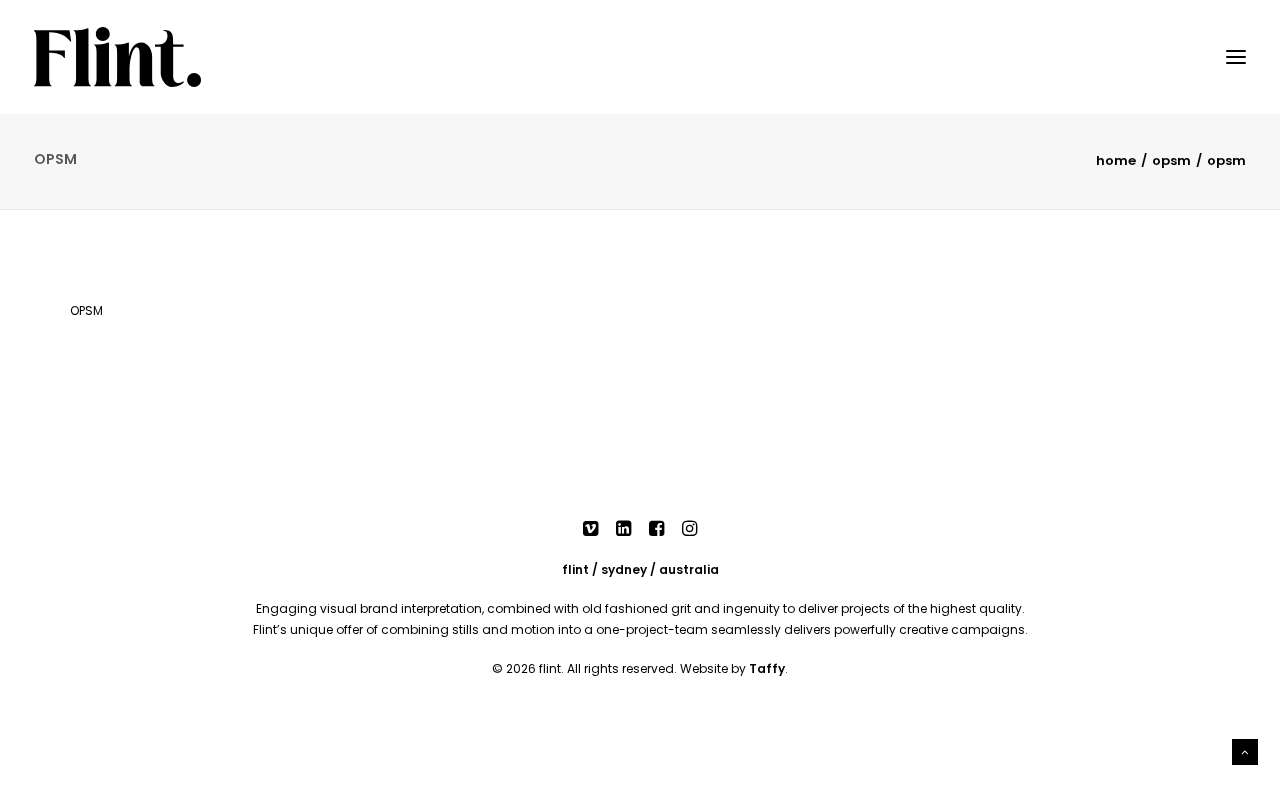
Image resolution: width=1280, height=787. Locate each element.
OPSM (1171, 160)
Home (1116, 160)
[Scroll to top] (1245, 750)
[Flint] (117, 57)
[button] (590, 531)
